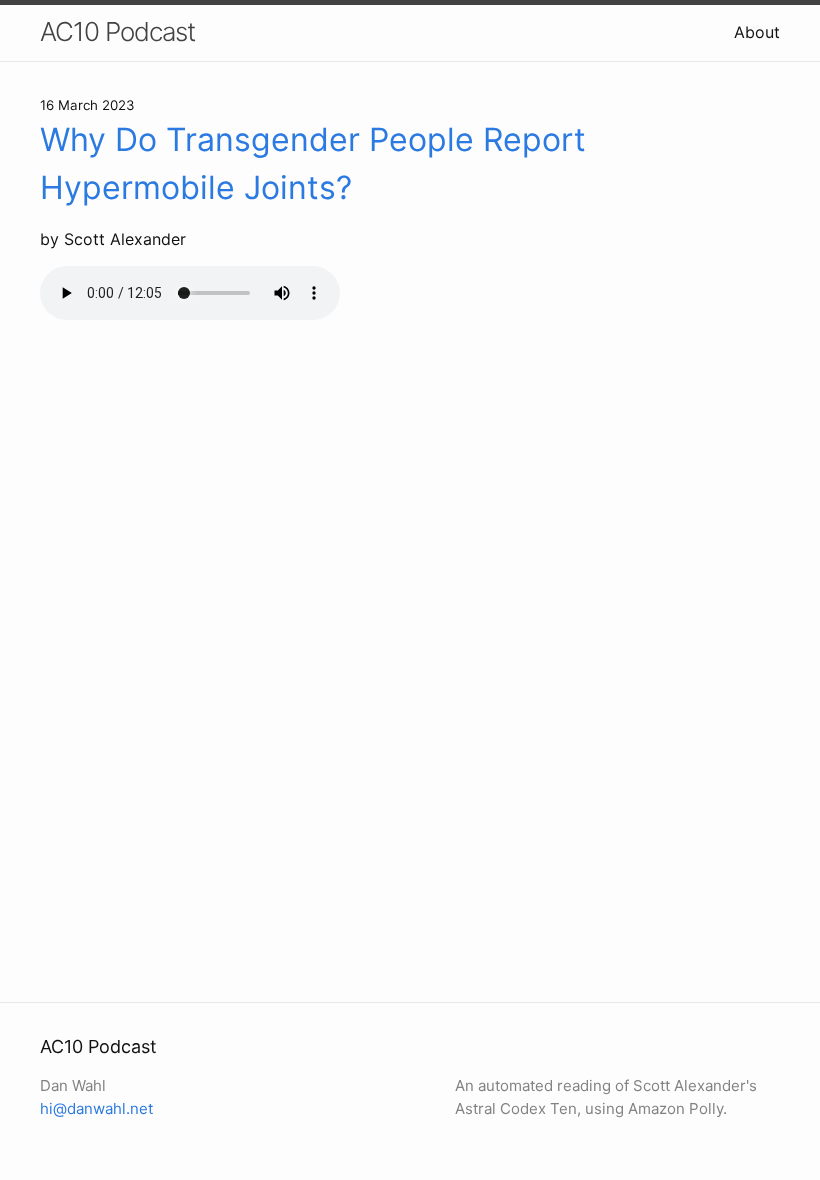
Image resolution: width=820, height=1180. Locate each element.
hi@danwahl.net (96, 1108)
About (757, 32)
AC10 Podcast (117, 31)
